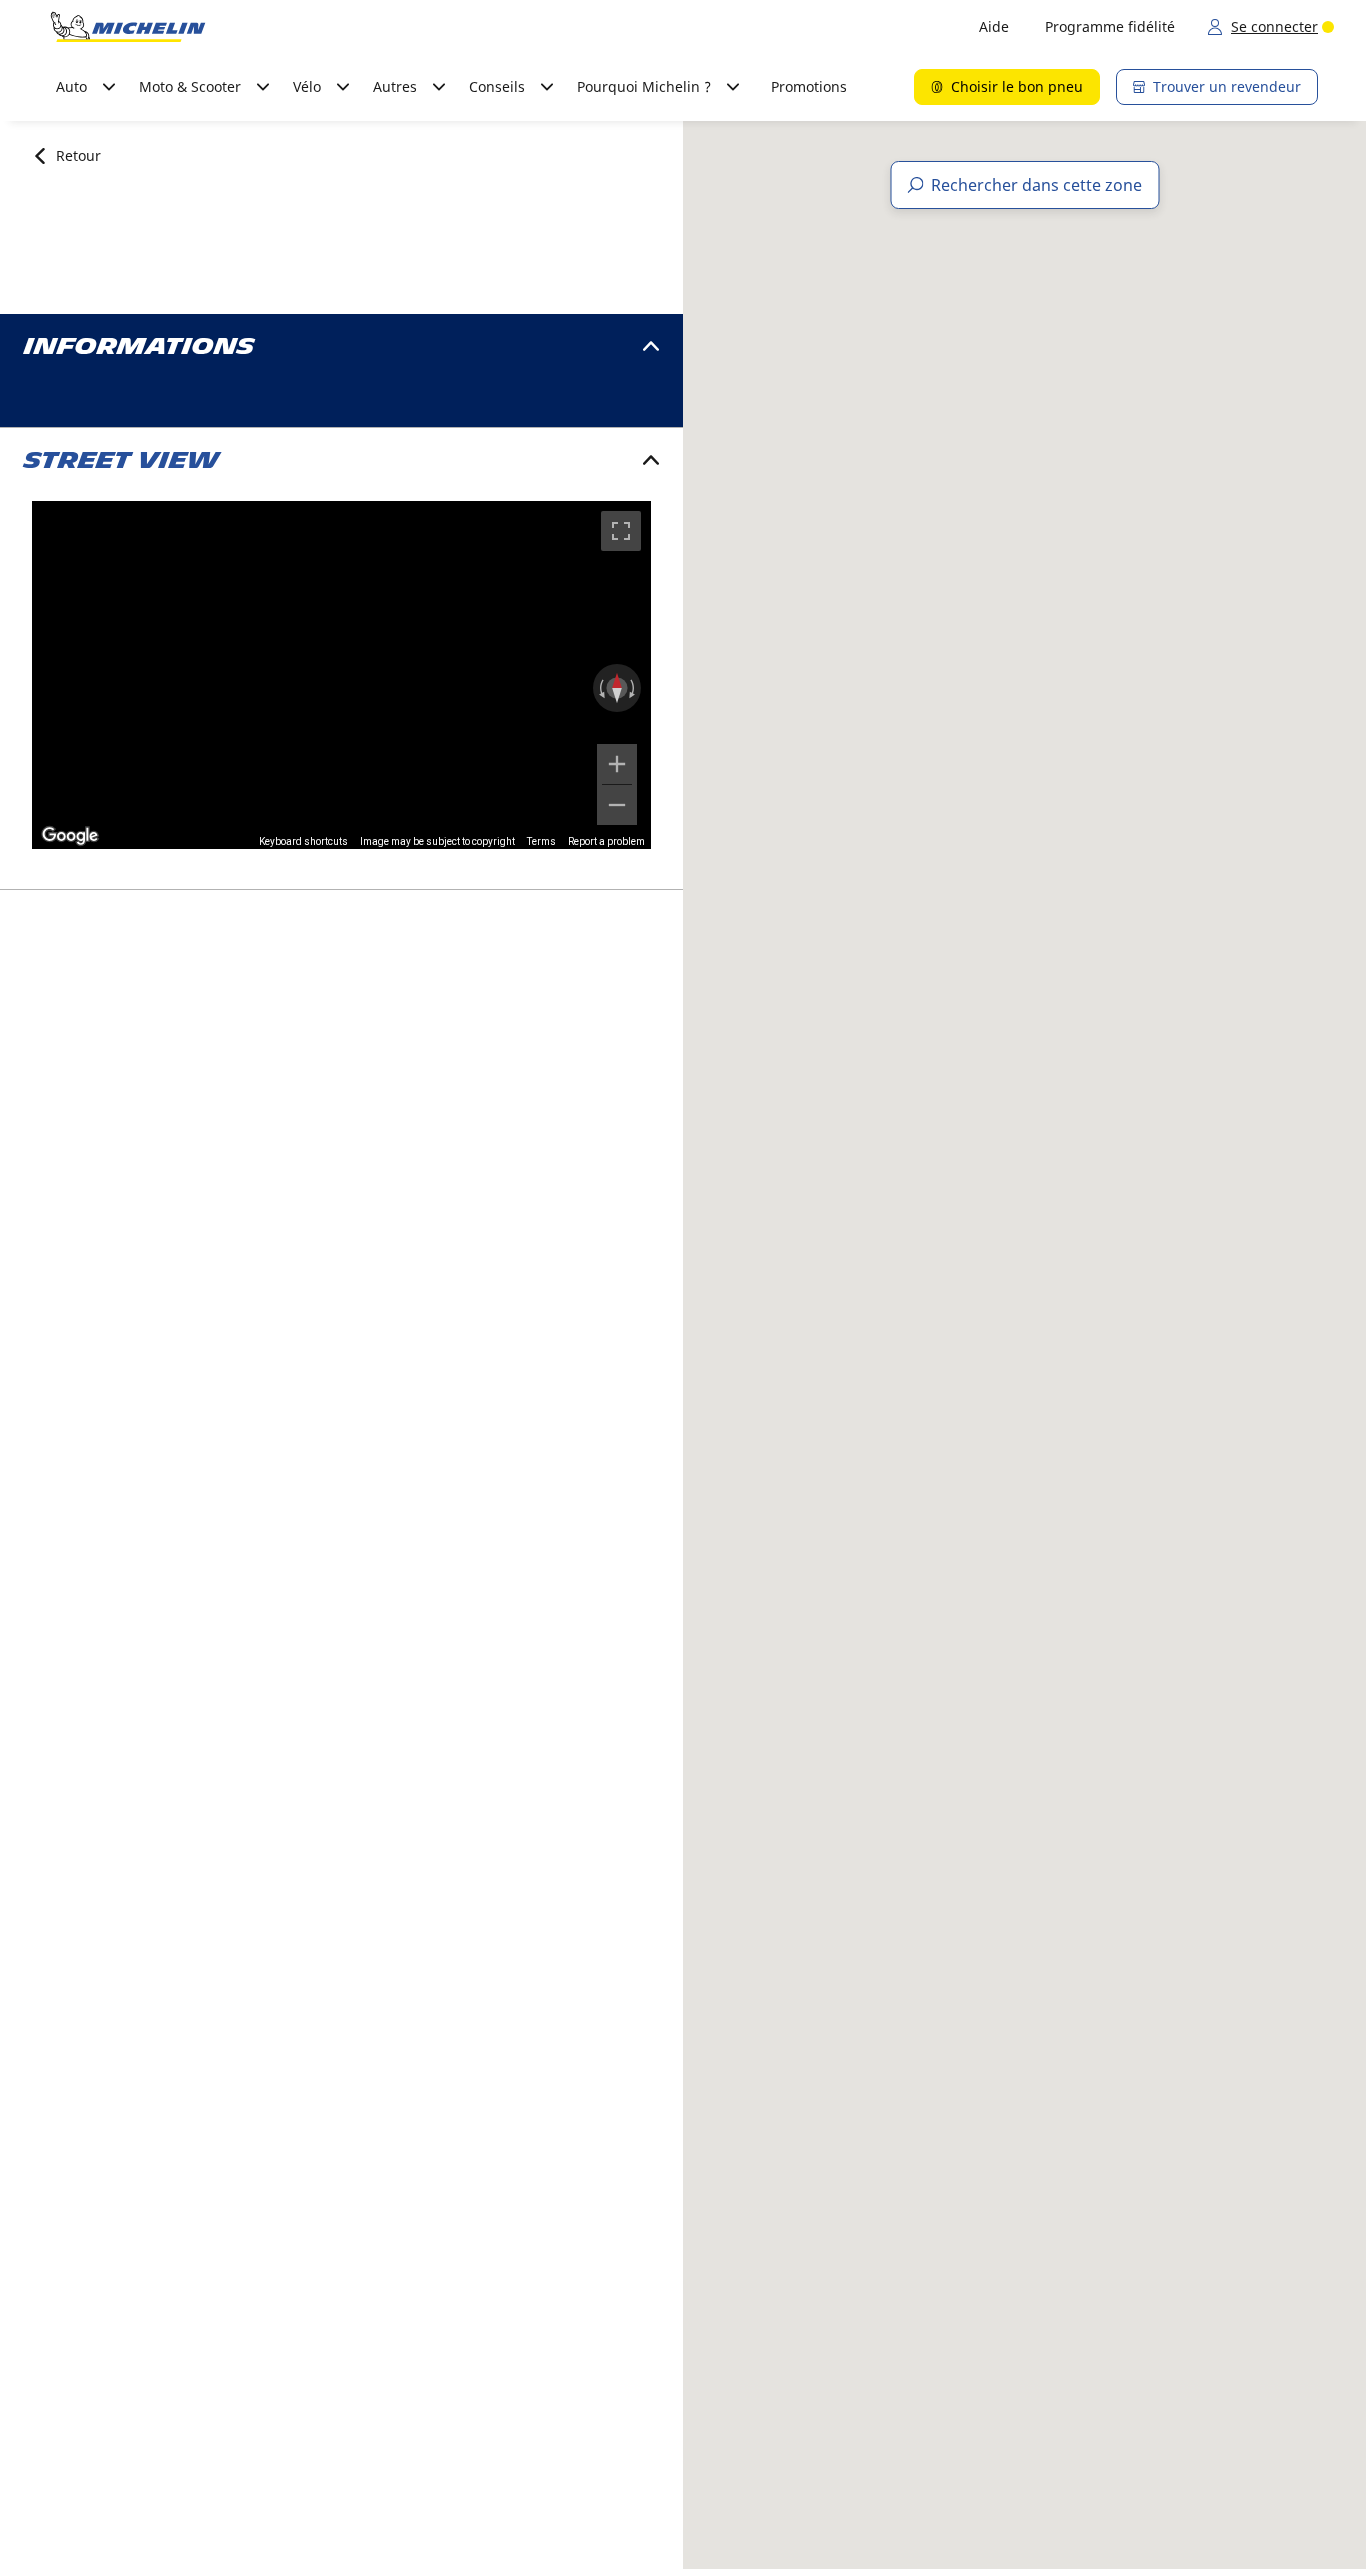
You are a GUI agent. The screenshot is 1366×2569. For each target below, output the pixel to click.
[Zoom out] (617, 805)
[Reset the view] (617, 688)
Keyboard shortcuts (303, 841)
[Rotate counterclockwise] (600, 688)
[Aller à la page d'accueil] (128, 27)
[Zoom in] (617, 764)
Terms (541, 841)
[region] (341, 675)
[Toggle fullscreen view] (621, 531)
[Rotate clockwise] (634, 688)
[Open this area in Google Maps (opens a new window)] (70, 836)
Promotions (809, 86)
